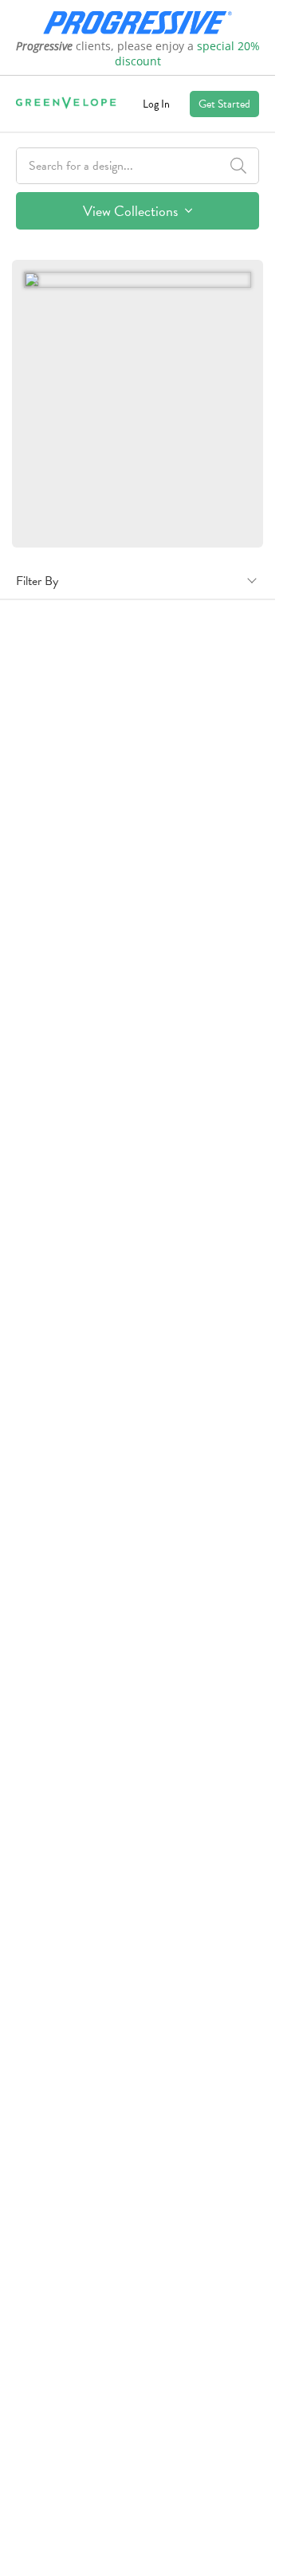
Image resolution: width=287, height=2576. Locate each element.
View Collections (132, 211)
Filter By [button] (37, 581)
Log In (156, 104)
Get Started (224, 104)
